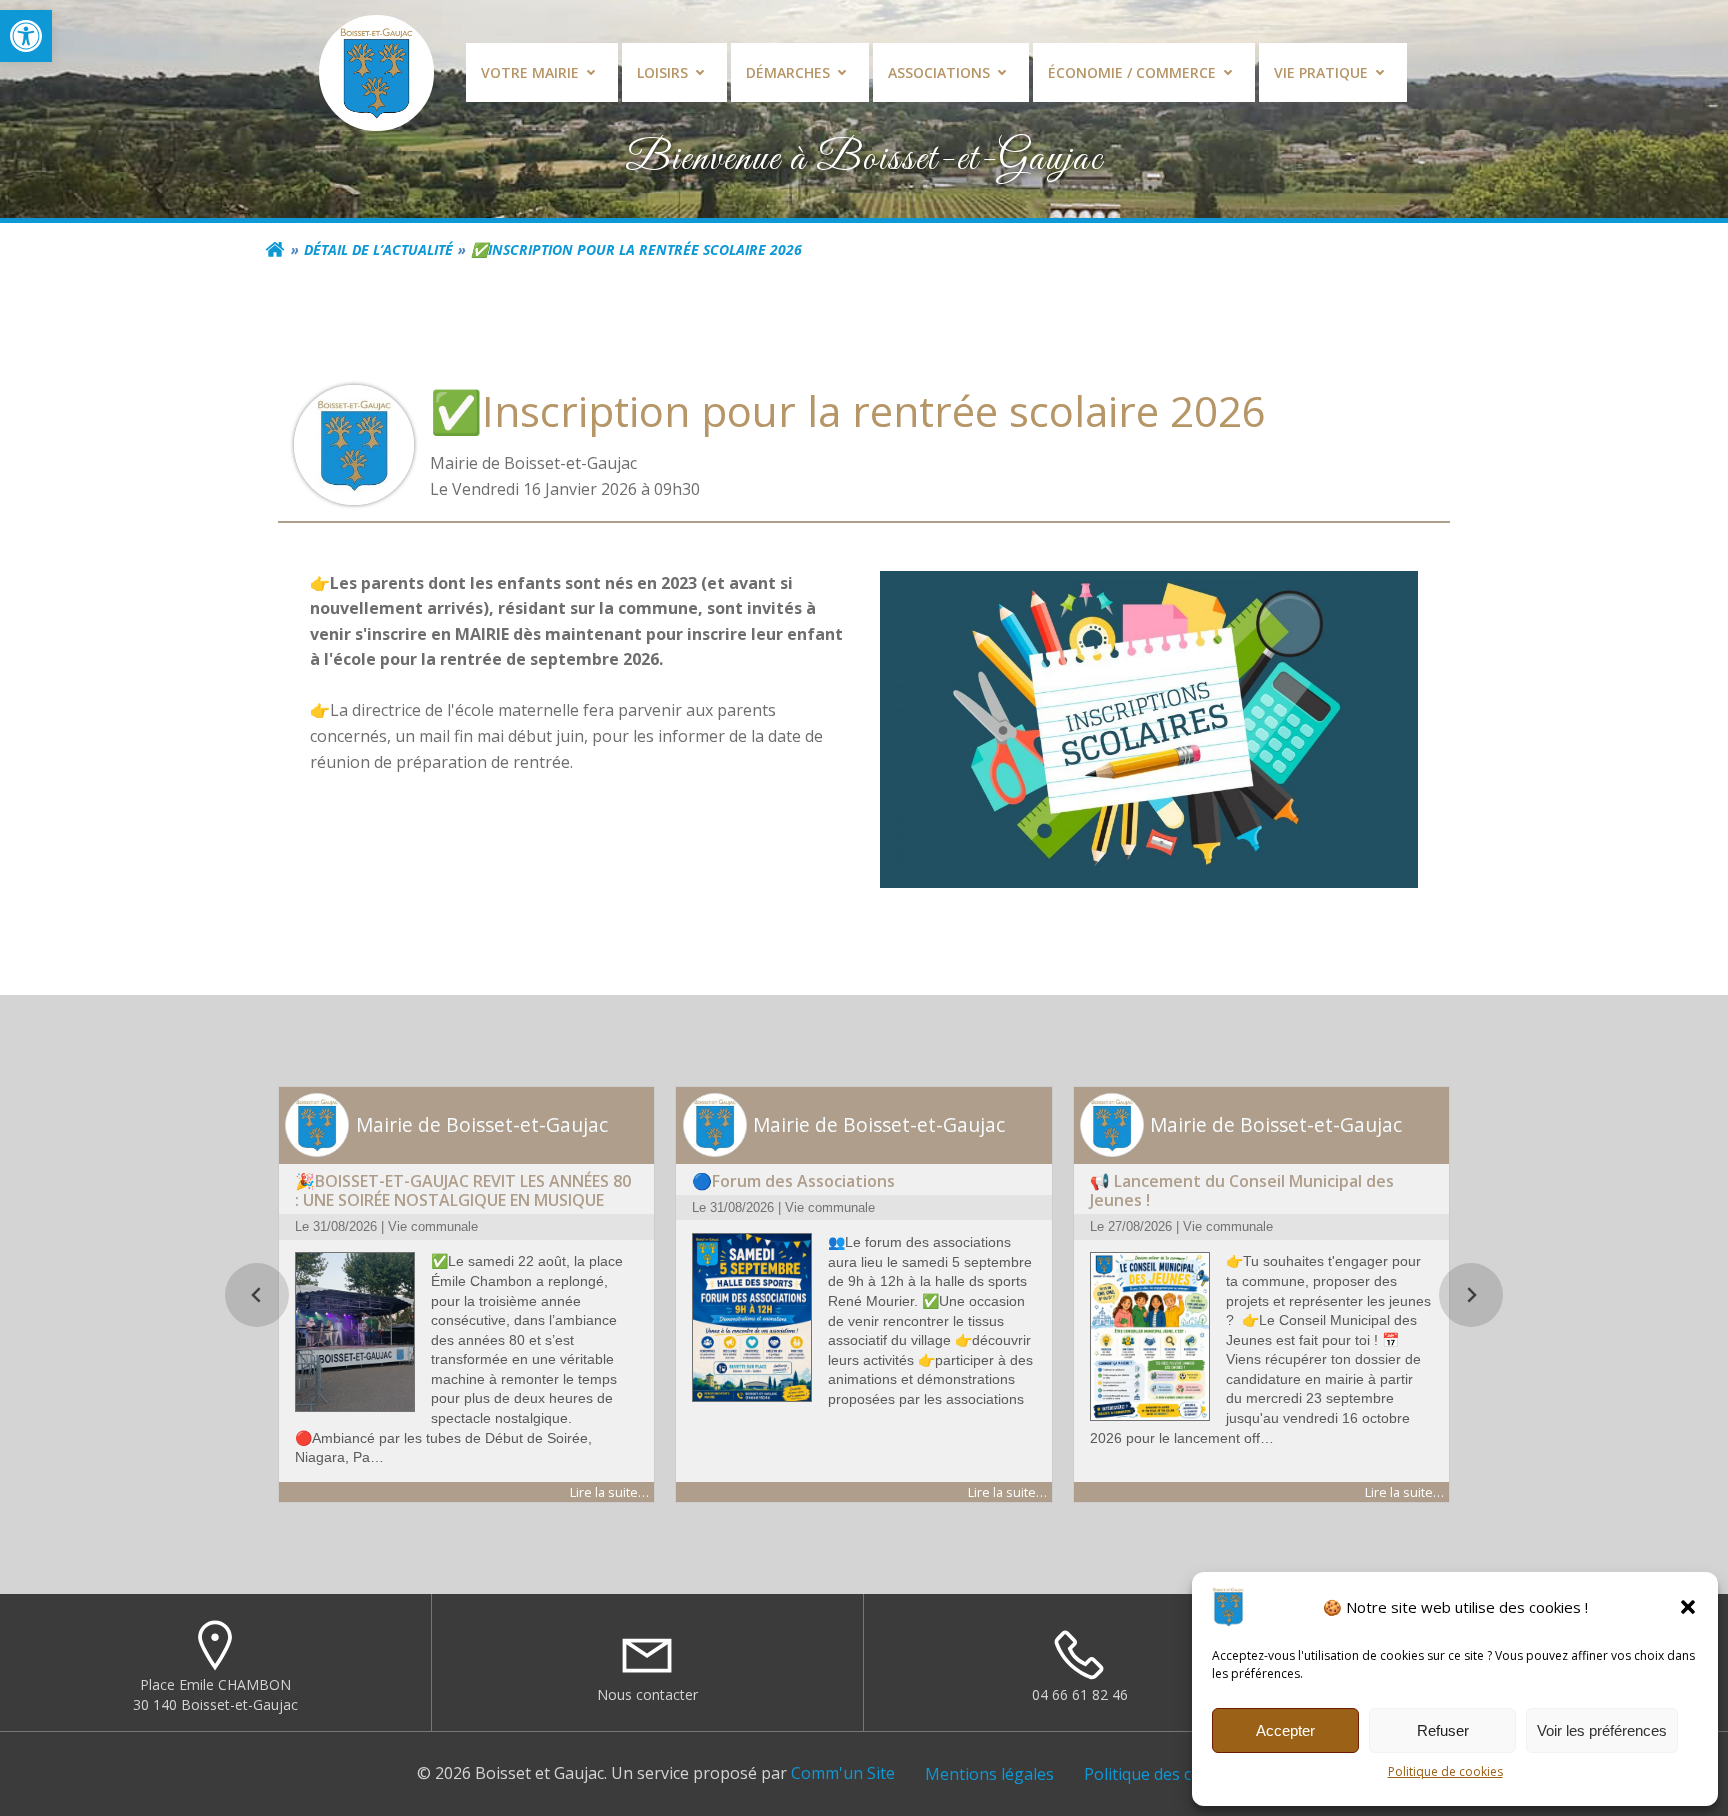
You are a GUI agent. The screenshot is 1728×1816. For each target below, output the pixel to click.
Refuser (1443, 1730)
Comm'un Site (843, 1773)
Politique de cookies (1445, 1771)
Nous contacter (647, 1694)
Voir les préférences (1602, 1730)
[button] (26, 36)
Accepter (1285, 1730)
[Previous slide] (257, 1295)
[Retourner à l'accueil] (275, 250)
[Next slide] (1471, 1295)
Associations (939, 72)
